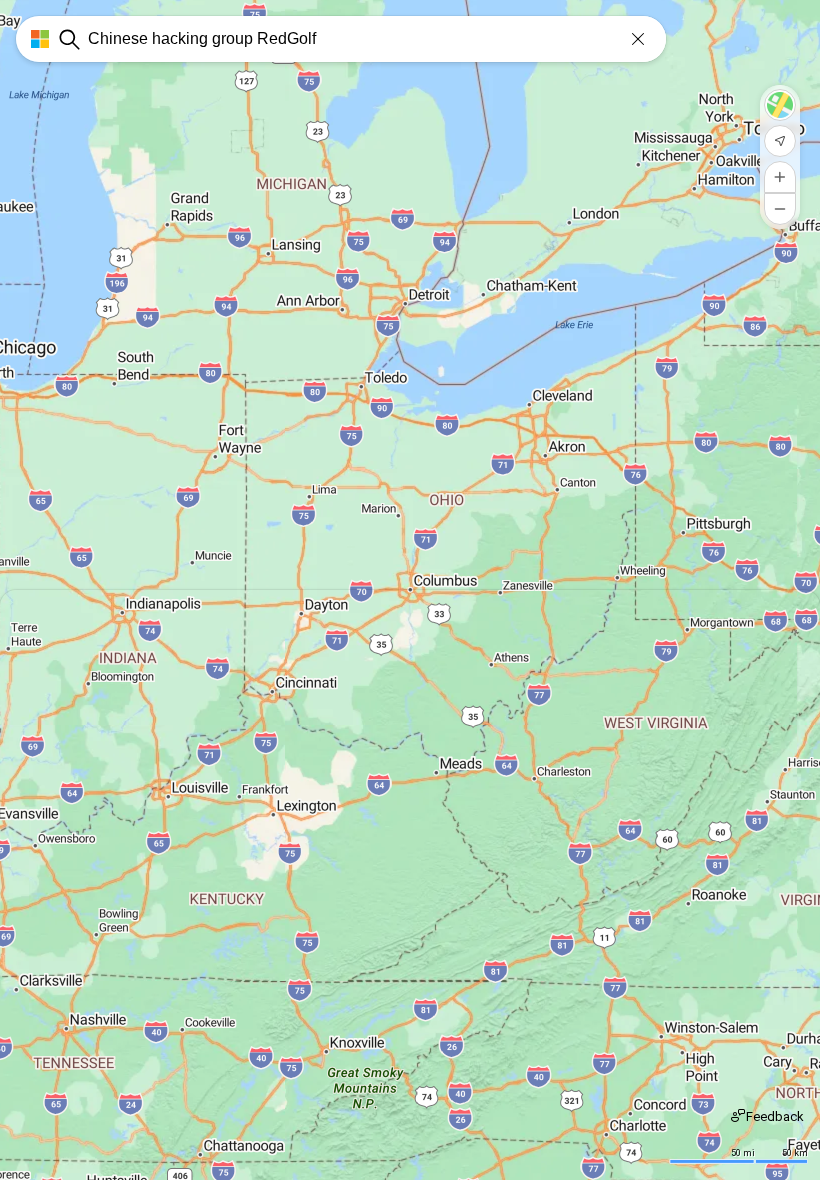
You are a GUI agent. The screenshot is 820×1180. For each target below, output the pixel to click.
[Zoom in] (780, 177)
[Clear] (638, 39)
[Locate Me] (780, 141)
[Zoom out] (780, 209)
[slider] (410, 885)
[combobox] (376, 39)
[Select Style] (780, 105)
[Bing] (31, 39)
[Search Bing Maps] (69, 39)
